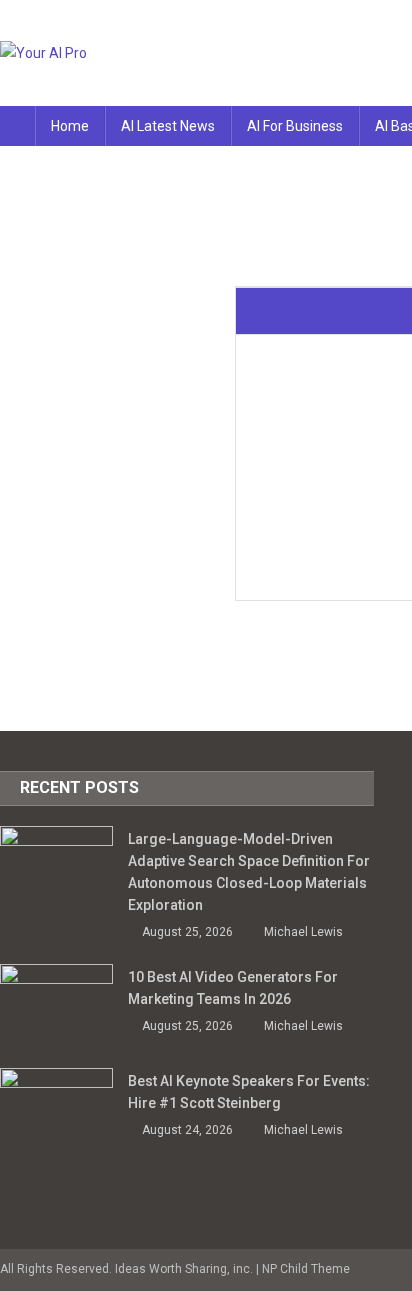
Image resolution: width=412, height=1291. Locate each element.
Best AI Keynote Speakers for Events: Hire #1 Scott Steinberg (249, 1092)
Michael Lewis (303, 932)
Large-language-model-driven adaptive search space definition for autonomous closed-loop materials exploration (249, 872)
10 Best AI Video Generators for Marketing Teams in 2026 (233, 988)
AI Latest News (168, 126)
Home (70, 126)
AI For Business (295, 126)
